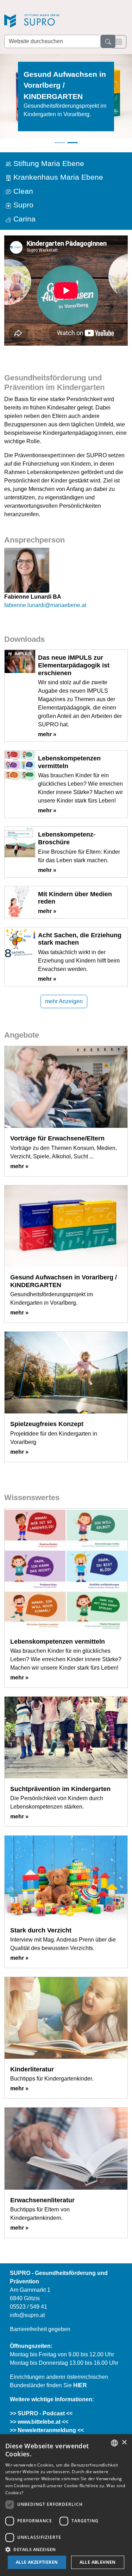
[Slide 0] (60, 143)
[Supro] (54, 22)
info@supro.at (27, 2315)
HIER (80, 2385)
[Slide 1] (73, 143)
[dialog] (66, 2505)
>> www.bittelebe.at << (39, 2422)
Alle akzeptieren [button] (37, 2562)
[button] (66, 2549)
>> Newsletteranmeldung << (47, 2430)
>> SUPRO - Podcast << (41, 2413)
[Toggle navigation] (119, 42)
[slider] (66, 100)
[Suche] (108, 41)
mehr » (47, 734)
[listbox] (114, 2443)
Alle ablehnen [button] (98, 2562)
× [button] (124, 2442)
